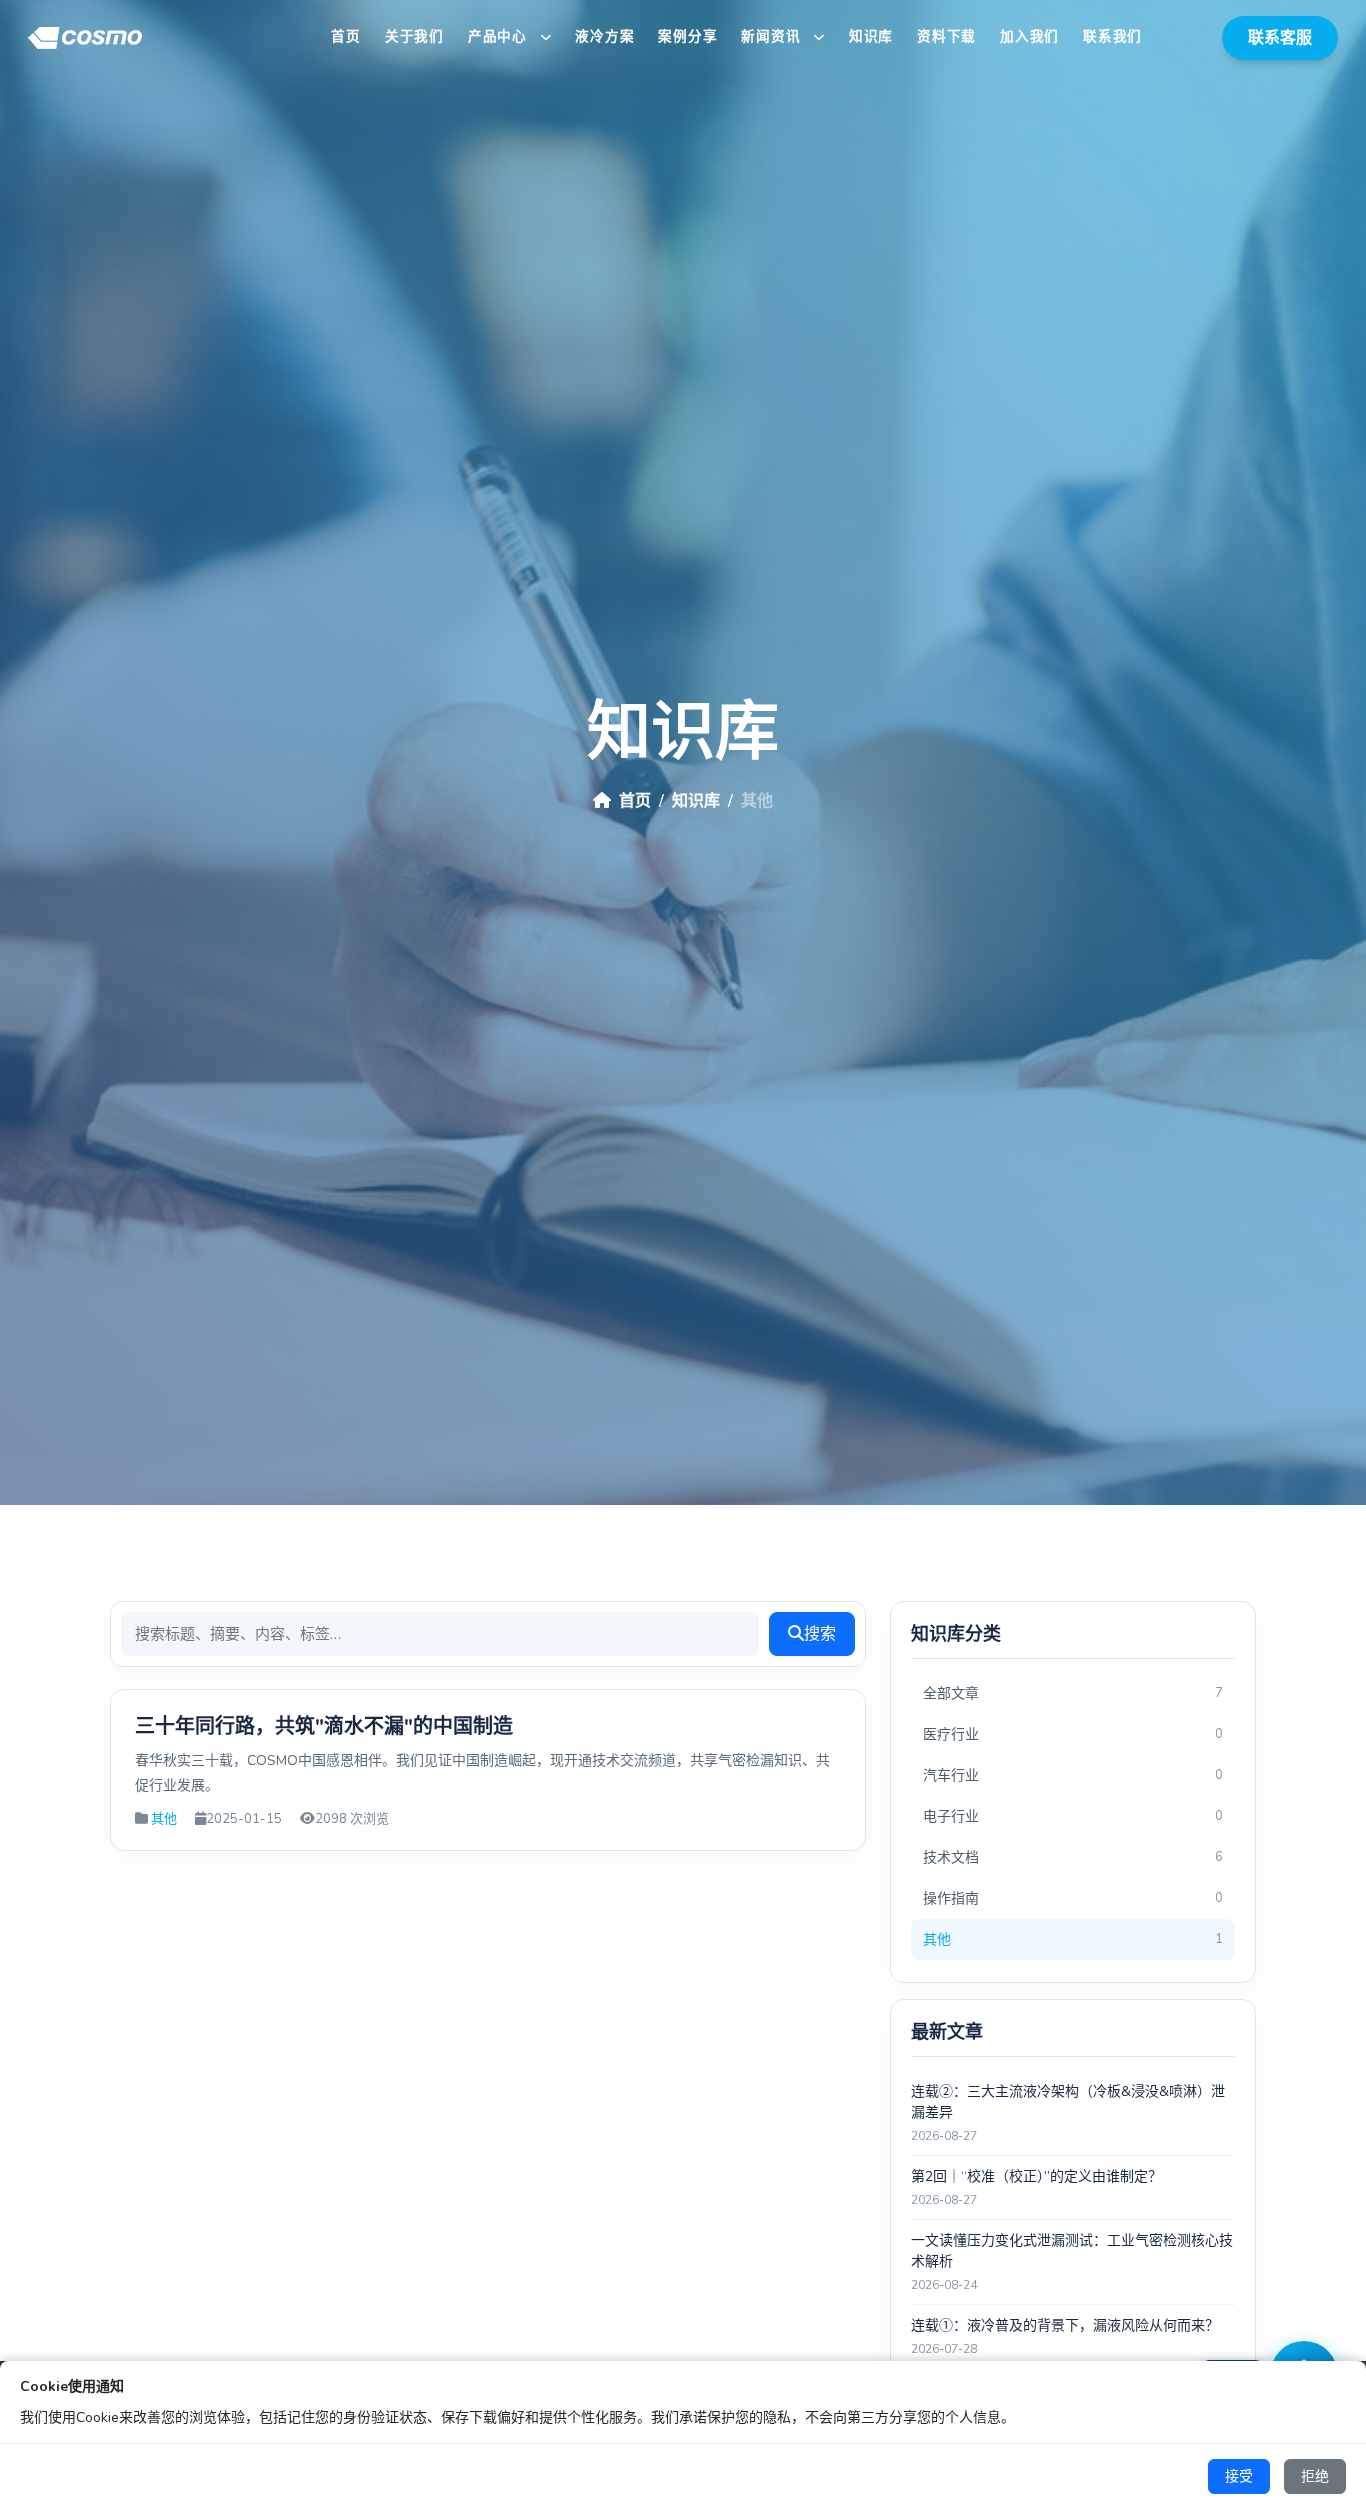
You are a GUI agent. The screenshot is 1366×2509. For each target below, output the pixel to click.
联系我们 (1112, 36)
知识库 (871, 36)
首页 (346, 36)
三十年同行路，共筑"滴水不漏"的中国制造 (324, 1726)
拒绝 (1315, 2476)
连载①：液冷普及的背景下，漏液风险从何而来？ (1065, 2325)
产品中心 (500, 36)
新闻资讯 (773, 36)
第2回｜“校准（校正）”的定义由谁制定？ (1036, 2176)
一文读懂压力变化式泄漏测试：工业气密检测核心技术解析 (1072, 2251)
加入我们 (1029, 36)
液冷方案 (604, 36)
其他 (164, 1819)
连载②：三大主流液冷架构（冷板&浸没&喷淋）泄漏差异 (1068, 2102)
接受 (1239, 2476)
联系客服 (1280, 38)
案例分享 (687, 36)
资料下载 (946, 36)
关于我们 (414, 36)
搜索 (820, 1634)
